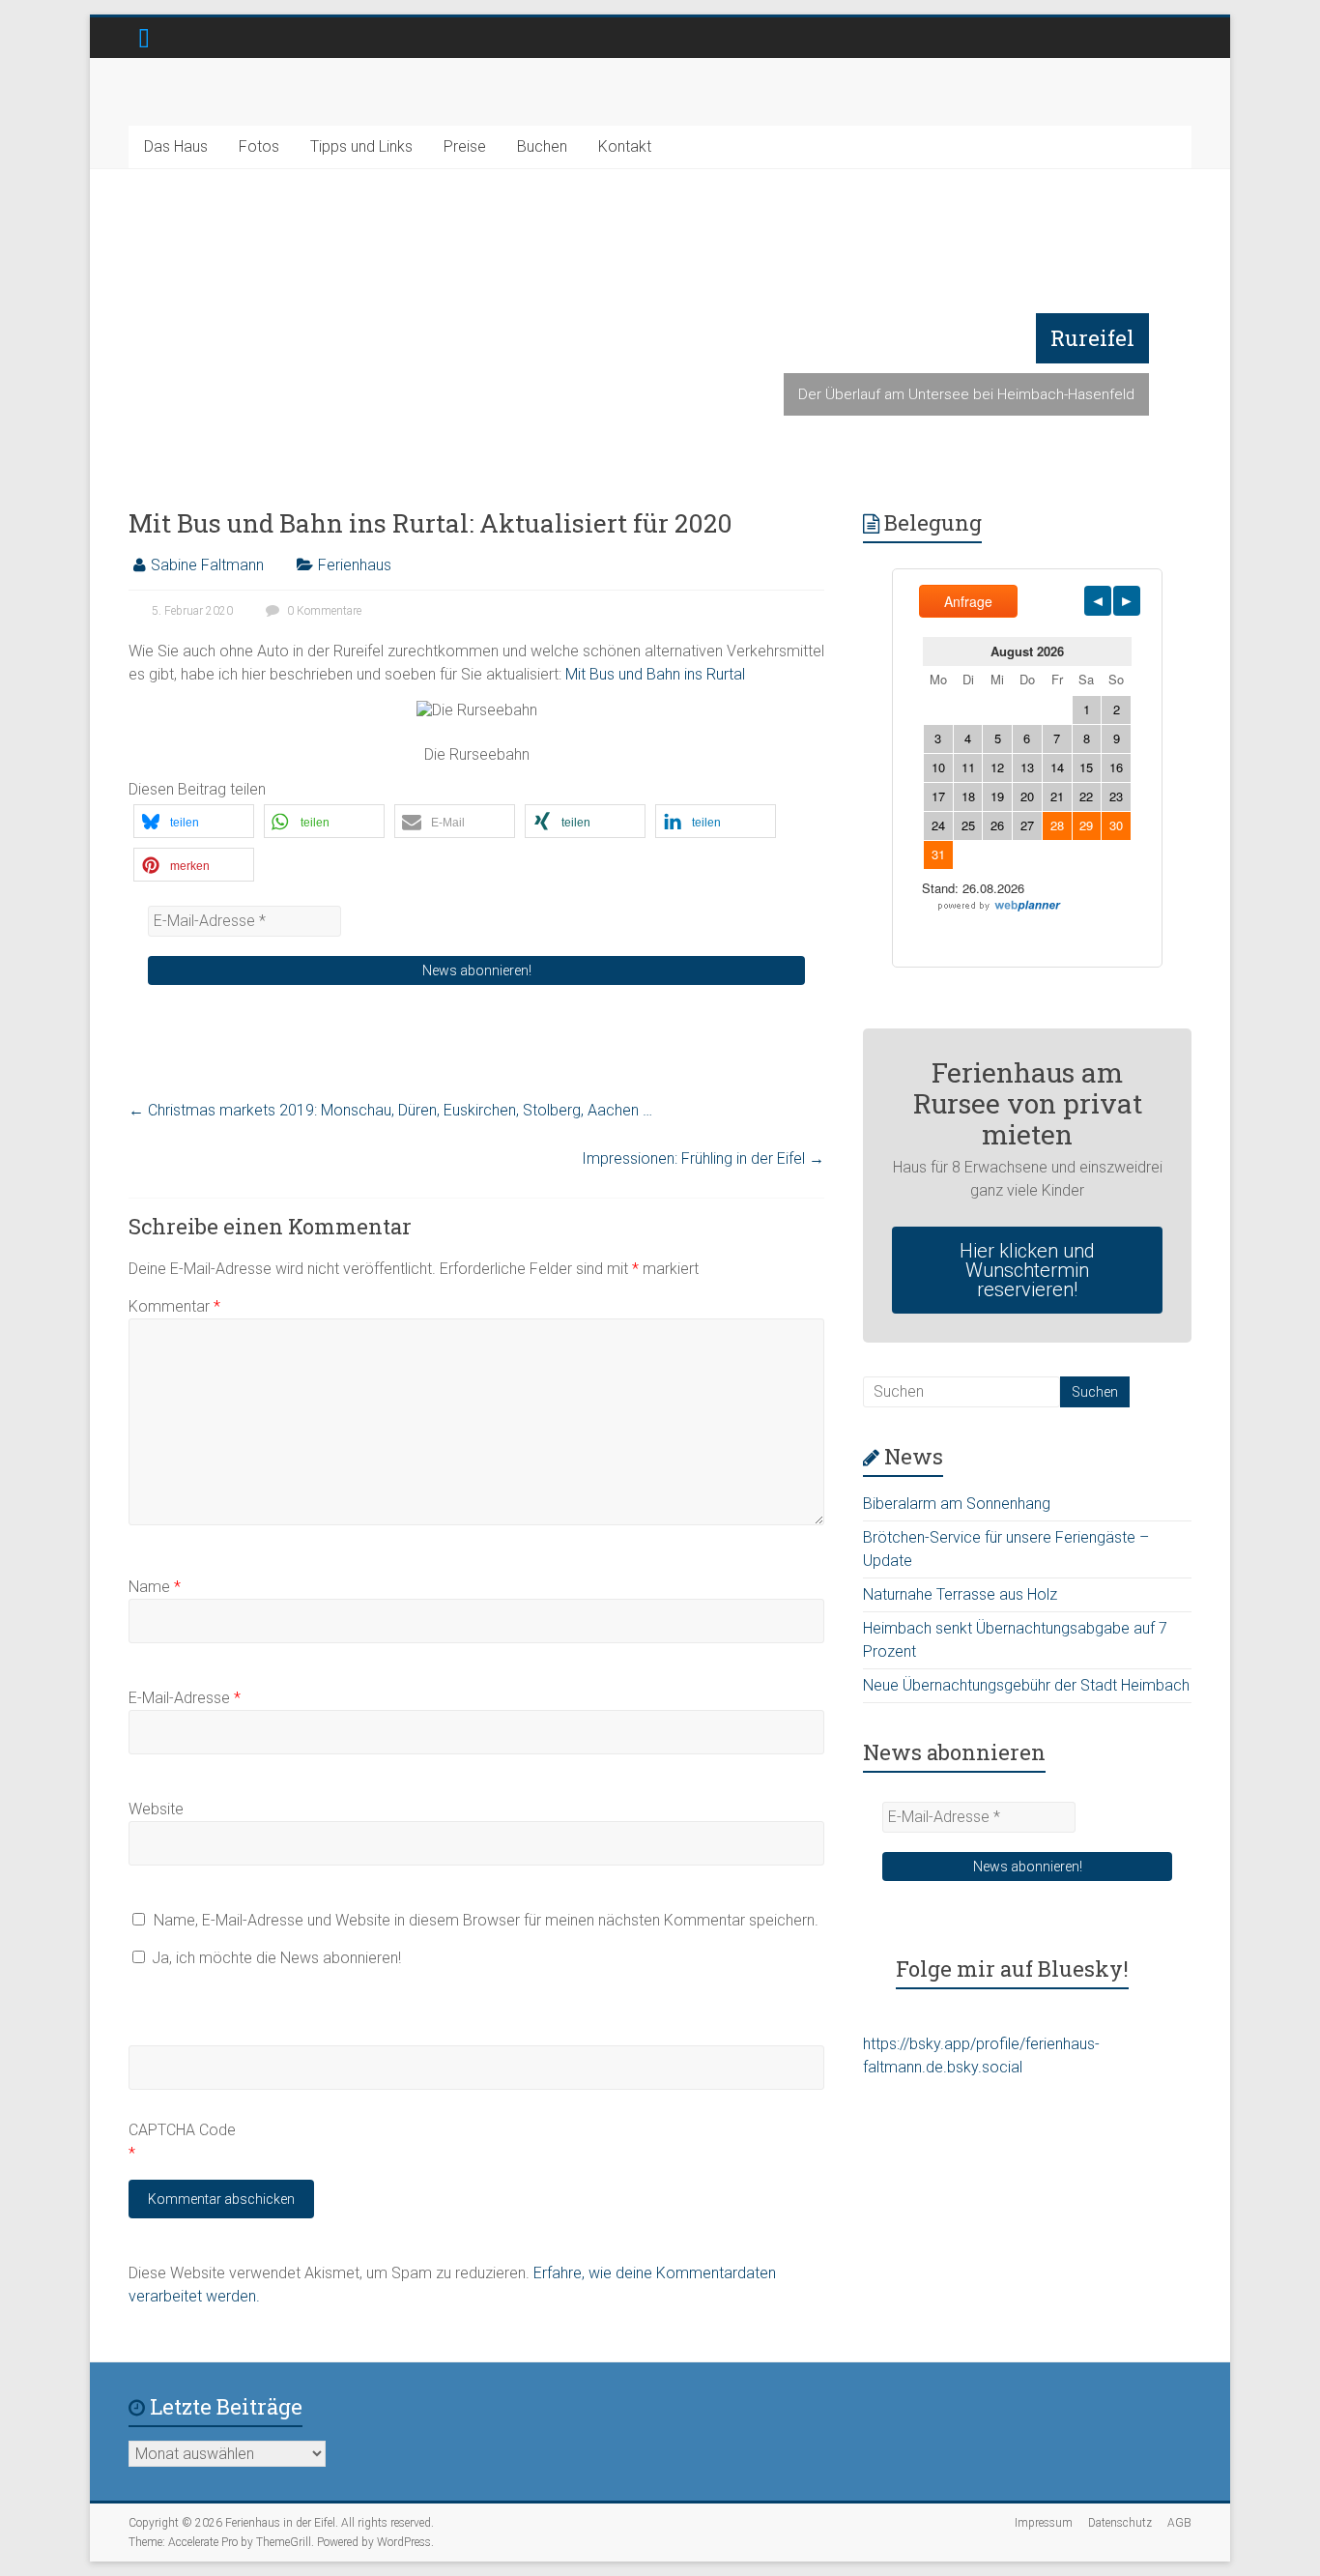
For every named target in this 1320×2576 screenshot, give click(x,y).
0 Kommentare (323, 611)
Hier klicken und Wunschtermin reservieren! (1027, 1270)
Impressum (1044, 2523)
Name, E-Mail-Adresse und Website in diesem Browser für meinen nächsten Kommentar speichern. (486, 1920)
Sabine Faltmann (207, 565)
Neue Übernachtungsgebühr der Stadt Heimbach (1026, 1685)
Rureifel (1092, 338)
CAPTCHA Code (182, 2130)
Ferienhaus (355, 565)
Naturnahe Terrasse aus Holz (960, 1594)
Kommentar (174, 1306)
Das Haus (176, 146)
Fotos (259, 146)
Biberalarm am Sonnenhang (957, 1504)
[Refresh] (267, 2003)
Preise (465, 146)
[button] (194, 821)
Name (155, 1587)
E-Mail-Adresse (185, 1698)
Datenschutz (1120, 2523)
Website (156, 1809)
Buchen (542, 146)
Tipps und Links (361, 146)
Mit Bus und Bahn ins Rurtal (655, 674)
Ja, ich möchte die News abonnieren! (274, 1958)
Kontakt (625, 146)
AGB (1179, 2523)
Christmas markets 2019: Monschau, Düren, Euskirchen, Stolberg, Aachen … (390, 1110)
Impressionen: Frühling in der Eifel (703, 1158)
